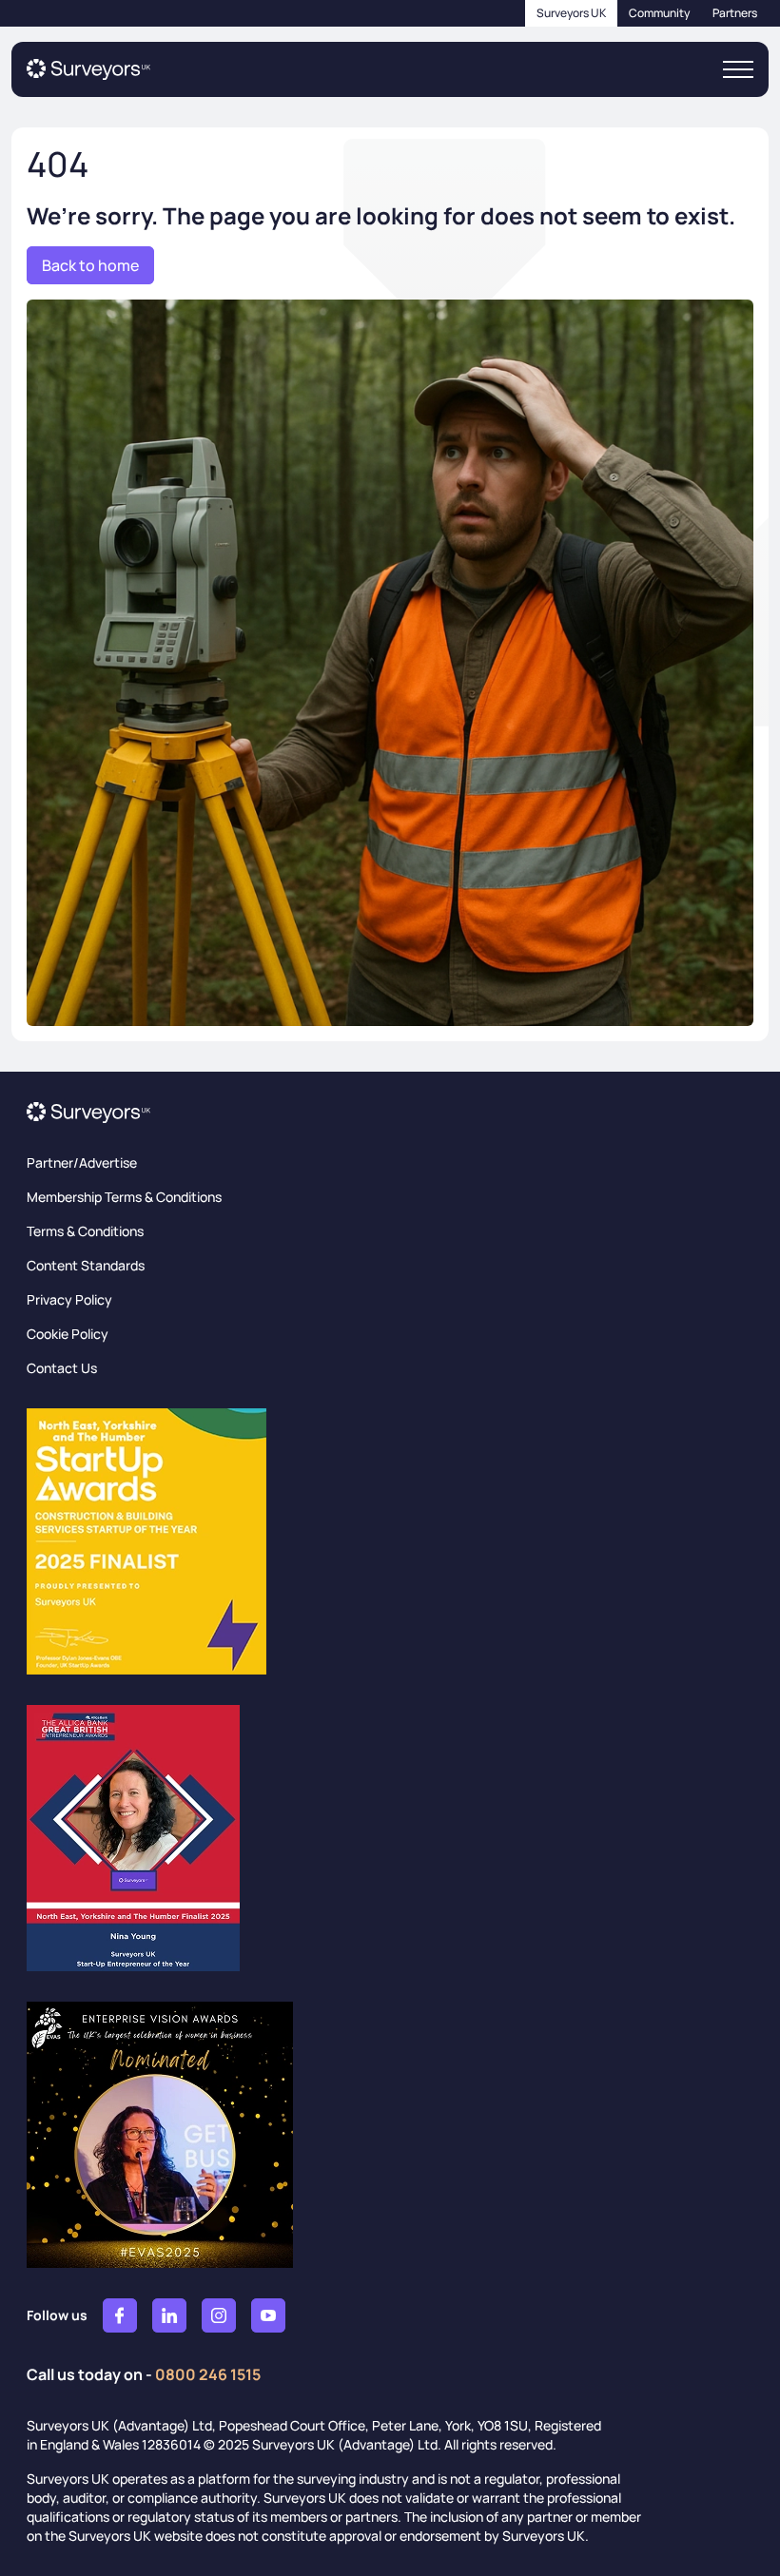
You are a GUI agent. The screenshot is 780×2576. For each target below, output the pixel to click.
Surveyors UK (571, 13)
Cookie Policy (68, 1334)
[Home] (88, 69)
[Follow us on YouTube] (268, 2315)
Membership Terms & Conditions (124, 1197)
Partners (735, 13)
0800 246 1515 (208, 2374)
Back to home (90, 265)
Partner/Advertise (82, 1162)
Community (659, 13)
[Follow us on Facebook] (120, 2315)
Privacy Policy (69, 1299)
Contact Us (62, 1368)
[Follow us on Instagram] (219, 2315)
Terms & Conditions (85, 1231)
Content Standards (86, 1265)
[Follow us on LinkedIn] (169, 2315)
